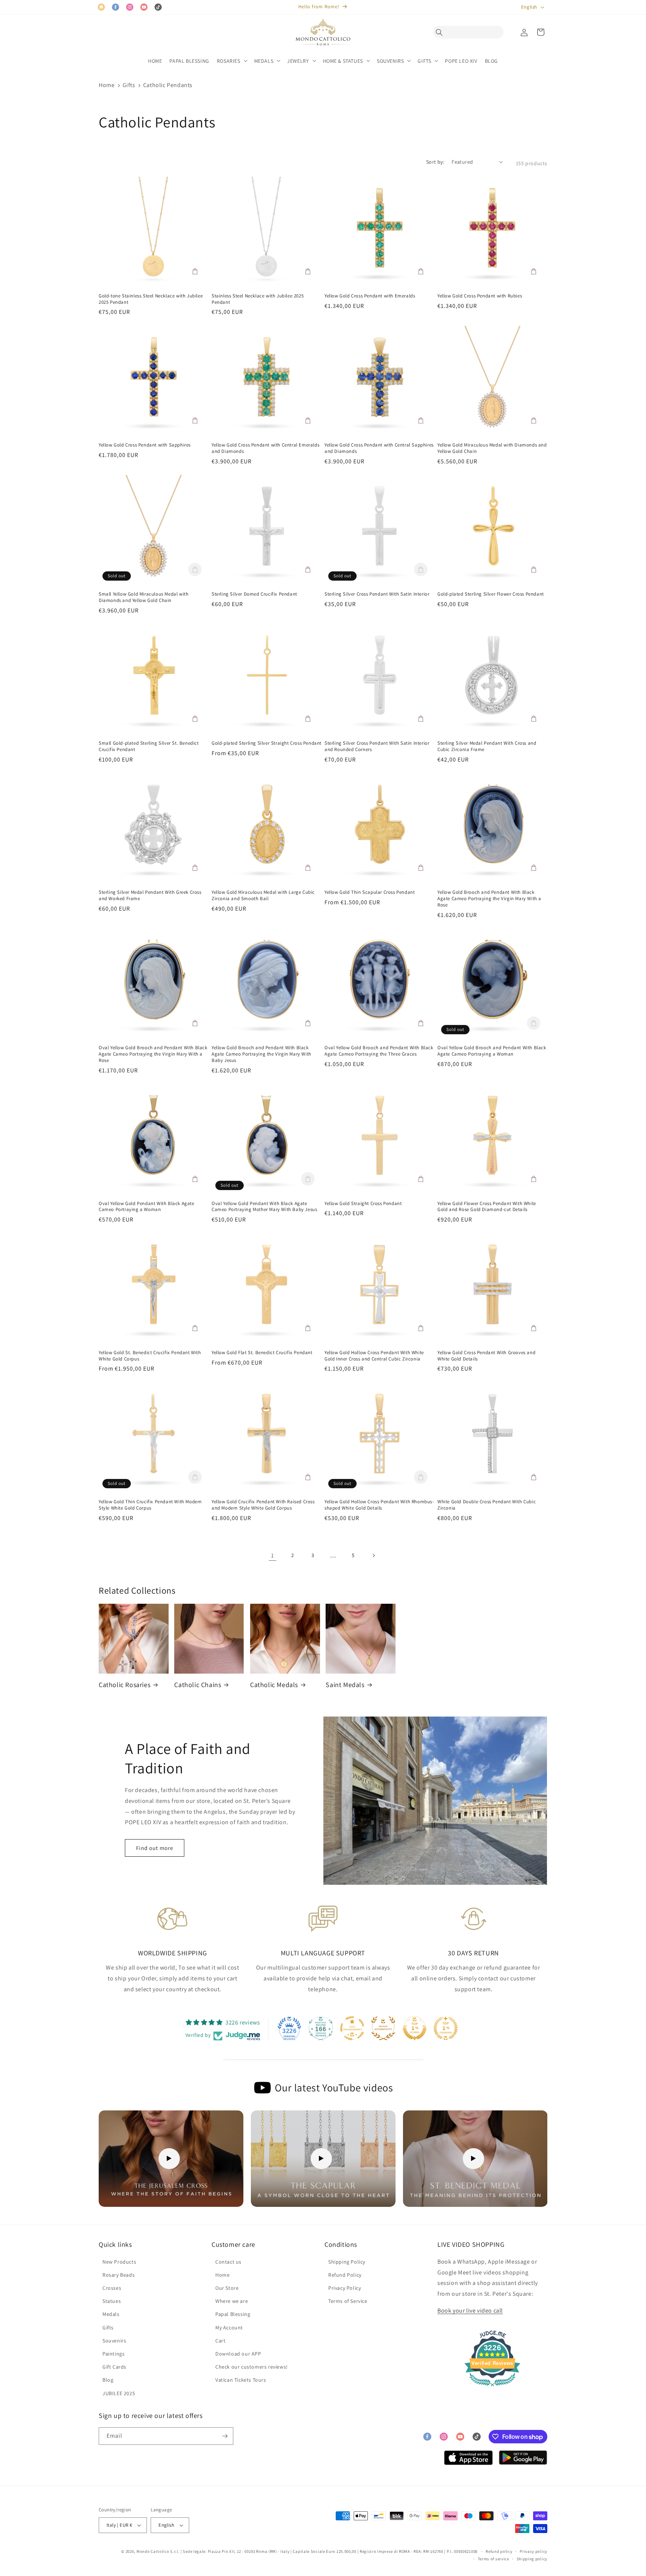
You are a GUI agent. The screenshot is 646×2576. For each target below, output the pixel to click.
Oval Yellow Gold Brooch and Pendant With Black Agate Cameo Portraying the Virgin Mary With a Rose (153, 1054)
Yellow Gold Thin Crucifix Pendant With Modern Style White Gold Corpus (150, 1505)
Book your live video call (470, 2311)
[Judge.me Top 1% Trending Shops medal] (446, 2028)
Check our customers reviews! (252, 2367)
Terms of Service (348, 2301)
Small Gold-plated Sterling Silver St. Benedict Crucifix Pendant (149, 746)
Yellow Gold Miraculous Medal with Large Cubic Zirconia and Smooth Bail (263, 895)
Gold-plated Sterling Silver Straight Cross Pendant (267, 743)
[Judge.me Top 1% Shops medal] (415, 2028)
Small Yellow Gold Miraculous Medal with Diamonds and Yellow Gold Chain (144, 597)
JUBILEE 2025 (119, 2393)
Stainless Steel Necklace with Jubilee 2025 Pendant (258, 299)
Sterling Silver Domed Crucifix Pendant (254, 594)
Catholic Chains (198, 1685)
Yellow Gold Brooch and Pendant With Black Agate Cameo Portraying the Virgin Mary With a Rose (489, 899)
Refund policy (499, 2551)
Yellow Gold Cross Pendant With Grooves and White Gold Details (486, 1356)
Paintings (113, 2354)
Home (107, 85)
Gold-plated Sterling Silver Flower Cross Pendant (491, 594)
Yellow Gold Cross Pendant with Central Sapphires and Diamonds (379, 448)
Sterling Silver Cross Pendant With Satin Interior (377, 594)
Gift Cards (114, 2367)
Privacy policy (533, 2551)
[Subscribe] (225, 2436)
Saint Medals (345, 1685)
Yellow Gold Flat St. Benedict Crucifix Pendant (262, 1353)
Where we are (232, 2301)
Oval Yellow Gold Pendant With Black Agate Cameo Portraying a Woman (147, 1207)
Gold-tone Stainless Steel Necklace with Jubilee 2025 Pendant (151, 299)
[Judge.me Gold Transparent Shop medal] (352, 2028)
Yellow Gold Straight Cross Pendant (363, 1204)
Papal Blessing (233, 2314)
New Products (119, 2262)
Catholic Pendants (168, 85)
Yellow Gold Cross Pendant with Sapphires (145, 445)
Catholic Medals (274, 1685)
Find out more (155, 1848)
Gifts (129, 85)
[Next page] (373, 1556)
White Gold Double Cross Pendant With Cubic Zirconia (487, 1505)
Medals (111, 2314)
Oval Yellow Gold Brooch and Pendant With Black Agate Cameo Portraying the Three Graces (379, 1051)
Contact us (228, 2262)
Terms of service (493, 2559)
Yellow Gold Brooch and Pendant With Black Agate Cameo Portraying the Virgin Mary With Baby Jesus (262, 1054)
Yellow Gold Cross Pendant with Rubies (480, 296)
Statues (112, 2301)
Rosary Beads (119, 2275)
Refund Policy (345, 2275)
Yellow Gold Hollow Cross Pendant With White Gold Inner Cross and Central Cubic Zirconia (374, 1356)
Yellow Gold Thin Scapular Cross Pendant (370, 892)
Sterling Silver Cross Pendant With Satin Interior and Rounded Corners (377, 746)
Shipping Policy (347, 2262)
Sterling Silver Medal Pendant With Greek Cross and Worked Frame (150, 895)
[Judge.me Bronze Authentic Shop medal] (383, 2028)
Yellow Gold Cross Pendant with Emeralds (370, 296)
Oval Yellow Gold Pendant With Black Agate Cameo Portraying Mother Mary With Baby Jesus (264, 1207)
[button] (441, 32)
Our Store (227, 2288)
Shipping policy (532, 2559)
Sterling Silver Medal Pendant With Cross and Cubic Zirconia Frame (487, 746)
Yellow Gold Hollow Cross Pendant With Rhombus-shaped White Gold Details (379, 1505)
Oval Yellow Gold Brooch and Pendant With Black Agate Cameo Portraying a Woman (492, 1051)
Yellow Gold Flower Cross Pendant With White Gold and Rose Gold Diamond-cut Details (487, 1207)
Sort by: (435, 162)
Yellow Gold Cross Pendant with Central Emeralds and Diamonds (265, 448)
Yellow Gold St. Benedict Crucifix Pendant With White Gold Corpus (150, 1356)
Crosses (112, 2288)
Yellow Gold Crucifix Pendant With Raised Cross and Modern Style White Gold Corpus (263, 1505)
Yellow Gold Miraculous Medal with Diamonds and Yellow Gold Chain (492, 448)
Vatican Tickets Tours (241, 2380)
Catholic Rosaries (124, 1685)
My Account (229, 2328)
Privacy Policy (344, 2288)
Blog (108, 2380)
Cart (220, 2341)
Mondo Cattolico (153, 2551)
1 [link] (273, 1555)
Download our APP (238, 2354)
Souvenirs (114, 2341)
